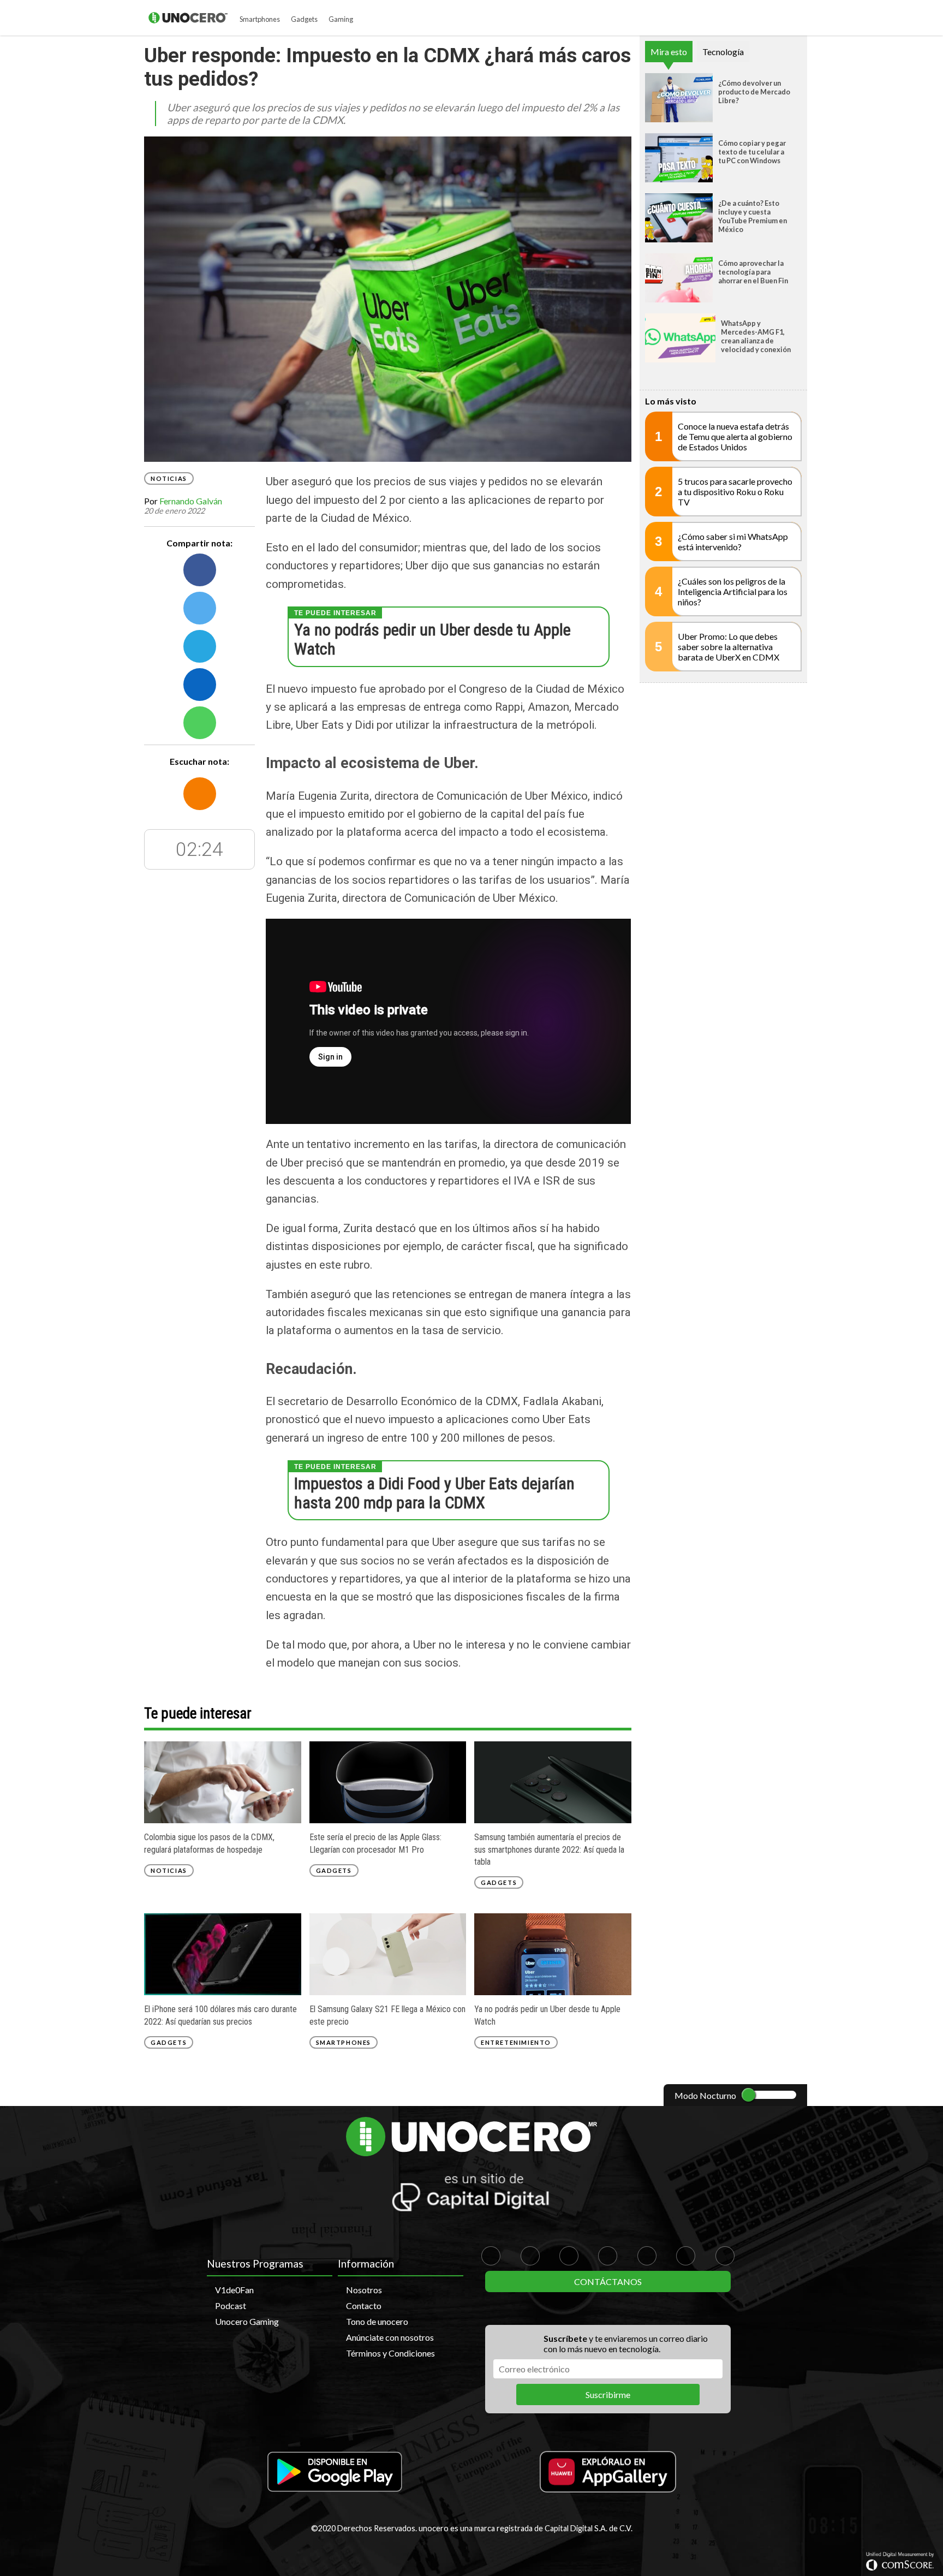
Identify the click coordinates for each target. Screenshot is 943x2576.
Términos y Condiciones (390, 2353)
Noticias (169, 478)
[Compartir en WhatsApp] (200, 722)
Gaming (341, 19)
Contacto (364, 2306)
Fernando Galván (191, 500)
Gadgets (304, 19)
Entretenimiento (516, 2042)
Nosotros (364, 2290)
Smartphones (260, 19)
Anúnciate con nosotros (390, 2337)
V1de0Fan (234, 2290)
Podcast (231, 2306)
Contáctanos (608, 2281)
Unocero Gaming (247, 2321)
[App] (335, 2473)
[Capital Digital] (471, 2194)
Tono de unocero (377, 2321)
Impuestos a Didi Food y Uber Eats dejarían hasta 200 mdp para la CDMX (434, 1493)
